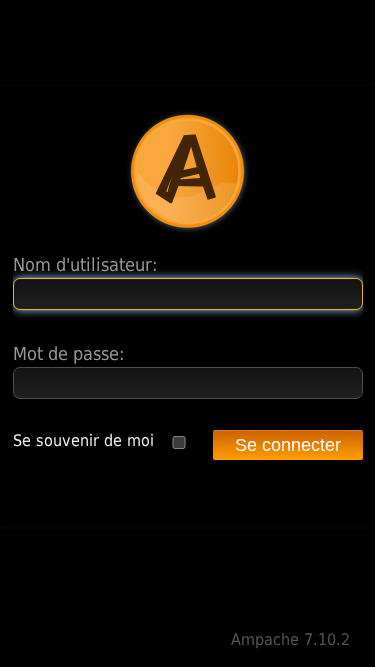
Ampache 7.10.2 (290, 639)
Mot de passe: (68, 353)
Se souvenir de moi (83, 440)
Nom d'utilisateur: (85, 264)
